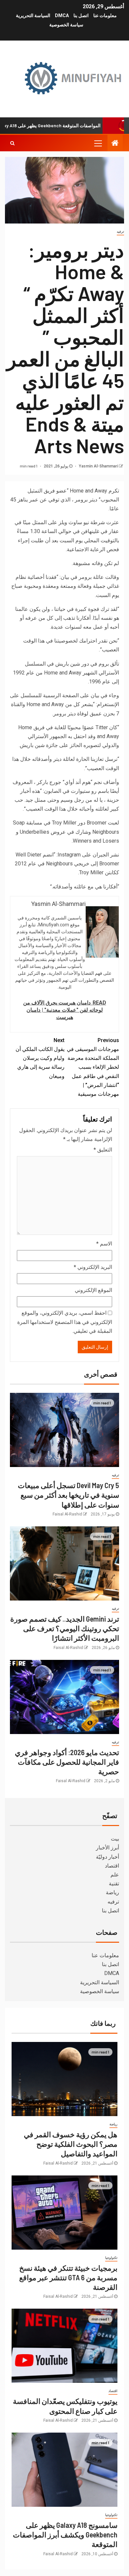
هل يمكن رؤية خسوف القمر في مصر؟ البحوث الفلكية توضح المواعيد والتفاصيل (71, 2144)
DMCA (62, 15)
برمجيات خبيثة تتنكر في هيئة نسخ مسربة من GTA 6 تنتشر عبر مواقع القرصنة (68, 2277)
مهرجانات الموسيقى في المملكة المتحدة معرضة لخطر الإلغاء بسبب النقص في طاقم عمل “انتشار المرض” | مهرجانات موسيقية (93, 1067)
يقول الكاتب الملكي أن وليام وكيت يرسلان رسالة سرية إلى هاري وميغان (40, 1058)
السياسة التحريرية (33, 15)
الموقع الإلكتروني (93, 1290)
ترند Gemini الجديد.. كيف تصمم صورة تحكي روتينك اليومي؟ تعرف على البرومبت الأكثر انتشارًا (65, 1628)
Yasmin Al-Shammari (98, 466)
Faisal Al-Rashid (67, 1514)
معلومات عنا (105, 15)
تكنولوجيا (111, 2258)
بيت (115, 1839)
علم (115, 1875)
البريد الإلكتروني (93, 1267)
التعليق (103, 1150)
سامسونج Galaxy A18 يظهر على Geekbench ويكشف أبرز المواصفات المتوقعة (65, 2535)
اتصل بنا (81, 15)
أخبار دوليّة (107, 1857)
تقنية (114, 1884)
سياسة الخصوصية (66, 25)
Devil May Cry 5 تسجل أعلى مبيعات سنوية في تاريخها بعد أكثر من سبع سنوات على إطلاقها (68, 1495)
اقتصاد (112, 1866)
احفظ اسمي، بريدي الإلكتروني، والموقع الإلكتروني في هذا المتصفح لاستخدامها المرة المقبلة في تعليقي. (65, 1322)
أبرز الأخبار (107, 1848)
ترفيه (120, 232)
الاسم (104, 1244)
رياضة (112, 1892)
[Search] (12, 143)
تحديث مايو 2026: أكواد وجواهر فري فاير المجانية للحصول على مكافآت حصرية (67, 1762)
